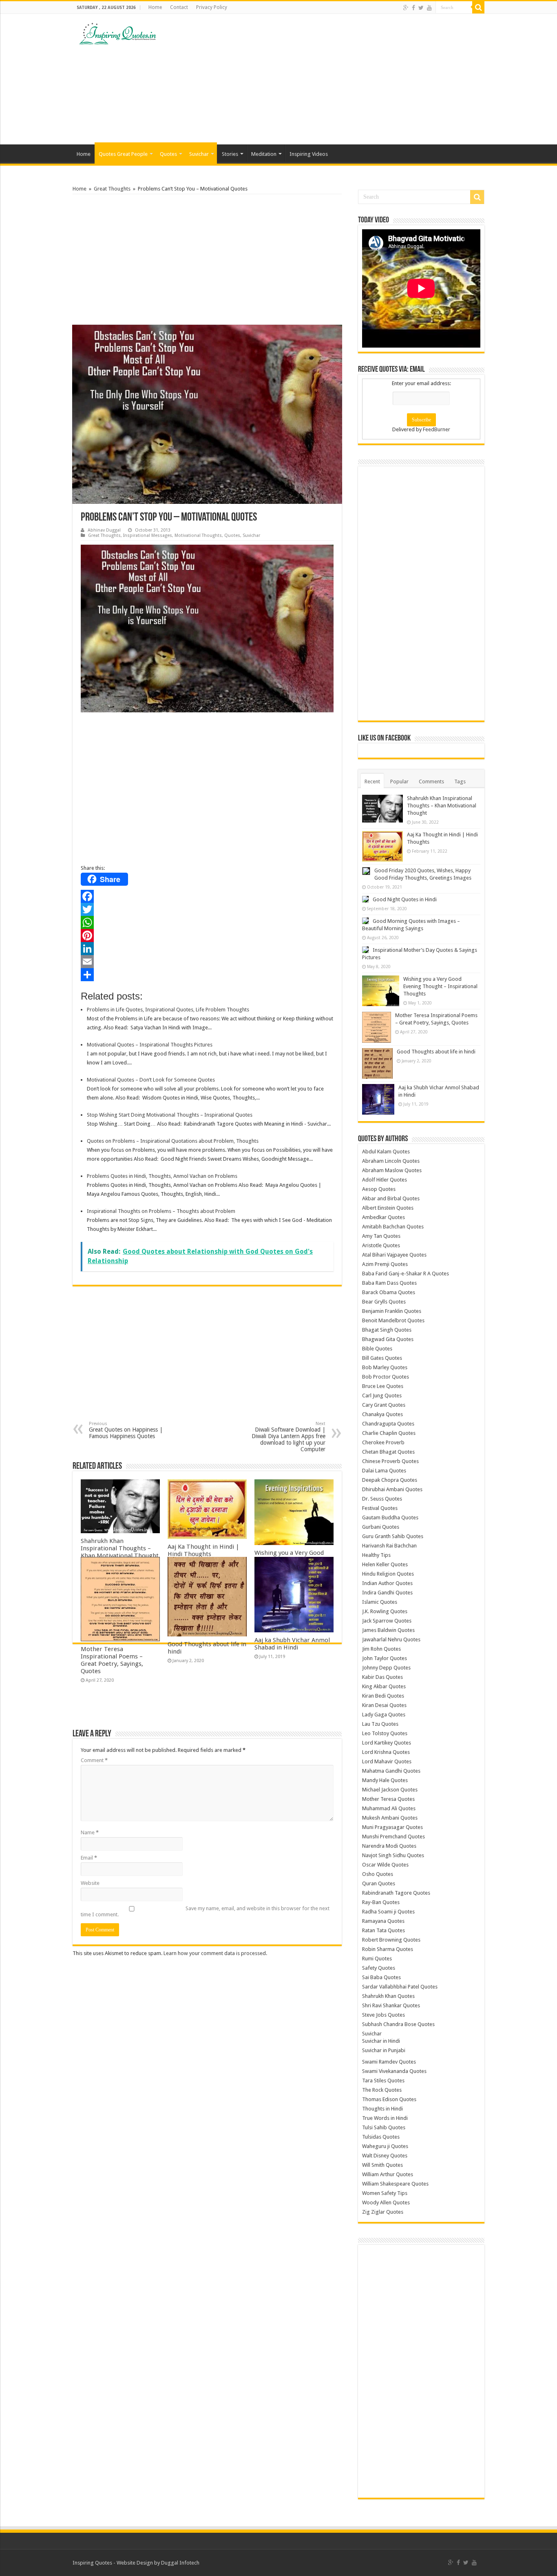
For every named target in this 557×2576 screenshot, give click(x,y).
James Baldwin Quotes (388, 1630)
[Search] (478, 7)
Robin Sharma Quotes (388, 1949)
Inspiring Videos (309, 154)
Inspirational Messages (148, 535)
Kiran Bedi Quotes (383, 1696)
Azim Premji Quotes (385, 1264)
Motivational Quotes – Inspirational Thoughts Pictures (150, 1045)
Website (90, 1883)
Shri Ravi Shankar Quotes (391, 2005)
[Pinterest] (207, 936)
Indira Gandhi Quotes (387, 1593)
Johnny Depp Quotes (386, 1668)
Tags (460, 781)
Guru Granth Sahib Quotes (393, 1536)
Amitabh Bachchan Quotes (393, 1227)
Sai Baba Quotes (381, 1977)
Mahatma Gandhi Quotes (391, 1771)
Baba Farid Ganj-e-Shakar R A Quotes (406, 1274)
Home (155, 7)
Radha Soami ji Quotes (388, 1912)
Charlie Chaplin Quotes (389, 1433)
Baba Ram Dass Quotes (389, 1283)
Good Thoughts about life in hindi (436, 1052)
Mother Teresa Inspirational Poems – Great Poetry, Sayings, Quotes (112, 1660)
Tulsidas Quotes (381, 2137)
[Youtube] (429, 8)
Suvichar (199, 154)
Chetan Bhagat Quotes (388, 1452)
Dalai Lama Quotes (384, 1471)
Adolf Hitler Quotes (385, 1180)
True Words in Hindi (385, 2118)
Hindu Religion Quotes (388, 1574)
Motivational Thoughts (198, 535)
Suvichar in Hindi (381, 2041)
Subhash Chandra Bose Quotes (398, 2024)
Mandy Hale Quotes (385, 1780)
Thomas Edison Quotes (389, 2099)
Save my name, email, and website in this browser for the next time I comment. (205, 1911)
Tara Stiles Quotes (383, 2081)
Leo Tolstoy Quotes (385, 1733)
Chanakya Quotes (382, 1414)
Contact (179, 7)
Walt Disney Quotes (385, 2156)
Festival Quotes (380, 1508)
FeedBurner (437, 429)
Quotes (168, 154)
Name (90, 1832)
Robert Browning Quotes (391, 1940)
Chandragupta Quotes (388, 1424)
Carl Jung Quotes (382, 1396)
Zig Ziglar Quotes (383, 2212)
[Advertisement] (330, 79)
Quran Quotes (379, 1883)
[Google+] (406, 8)
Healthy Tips (376, 1555)
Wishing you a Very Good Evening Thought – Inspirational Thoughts (440, 986)
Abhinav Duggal (104, 530)
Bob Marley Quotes (385, 1367)
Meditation (264, 154)
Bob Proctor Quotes (386, 1377)
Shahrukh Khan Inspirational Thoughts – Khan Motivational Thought (120, 1548)
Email (89, 1858)
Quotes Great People (123, 154)
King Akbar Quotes (384, 1686)
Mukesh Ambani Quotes (390, 1818)
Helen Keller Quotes (385, 1564)
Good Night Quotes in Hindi (405, 899)
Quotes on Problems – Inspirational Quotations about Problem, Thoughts (173, 1141)
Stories (230, 154)
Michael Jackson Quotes (390, 1790)
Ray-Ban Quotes (381, 1902)
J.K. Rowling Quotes (385, 1611)
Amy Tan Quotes (381, 1236)
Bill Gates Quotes (382, 1358)
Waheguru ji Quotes (385, 2146)
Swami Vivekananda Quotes (394, 2071)
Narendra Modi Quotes (389, 1846)
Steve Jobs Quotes (383, 2015)
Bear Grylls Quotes (384, 1302)
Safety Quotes (379, 1968)
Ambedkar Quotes (383, 1217)
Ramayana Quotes (383, 1921)
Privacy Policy (212, 7)
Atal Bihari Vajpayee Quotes (394, 1255)
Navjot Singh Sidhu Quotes (393, 1855)
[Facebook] (413, 8)
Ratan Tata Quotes (383, 1930)
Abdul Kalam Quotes (386, 1152)
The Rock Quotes (382, 2090)
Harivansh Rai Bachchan (389, 1546)
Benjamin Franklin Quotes (392, 1311)
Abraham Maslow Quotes (392, 1170)
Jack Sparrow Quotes (387, 1621)
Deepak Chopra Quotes (390, 1480)
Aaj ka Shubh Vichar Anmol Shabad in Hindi (292, 1644)
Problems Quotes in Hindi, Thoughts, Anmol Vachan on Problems (162, 1176)
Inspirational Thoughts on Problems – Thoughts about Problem (161, 1211)
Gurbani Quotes (381, 1527)
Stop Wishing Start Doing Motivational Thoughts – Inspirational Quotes (170, 1115)
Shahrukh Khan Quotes (388, 1996)
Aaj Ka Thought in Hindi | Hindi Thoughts (203, 1550)
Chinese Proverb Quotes (390, 1461)
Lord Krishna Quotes (386, 1752)
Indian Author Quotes (387, 1583)
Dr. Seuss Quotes (382, 1499)
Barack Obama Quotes (389, 1292)
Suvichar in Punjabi (384, 2050)
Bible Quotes (377, 1349)
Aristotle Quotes (381, 1245)
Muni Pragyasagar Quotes (392, 1827)
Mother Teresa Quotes (388, 1799)
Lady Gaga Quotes (384, 1715)
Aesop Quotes (379, 1189)
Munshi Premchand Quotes (393, 1837)
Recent (372, 781)
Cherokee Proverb (383, 1442)
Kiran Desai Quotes (384, 1705)
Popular (399, 781)
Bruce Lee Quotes (383, 1386)
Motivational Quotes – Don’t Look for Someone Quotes (151, 1080)
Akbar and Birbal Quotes (391, 1198)
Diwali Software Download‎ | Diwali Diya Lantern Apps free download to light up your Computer (288, 1437)
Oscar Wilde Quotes (385, 1865)
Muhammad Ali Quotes (389, 1808)
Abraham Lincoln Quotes (391, 1161)
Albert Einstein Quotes (388, 1208)
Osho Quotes (378, 1874)
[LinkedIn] (207, 949)
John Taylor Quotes (385, 1658)
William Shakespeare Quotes (395, 2184)
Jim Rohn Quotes (381, 1649)
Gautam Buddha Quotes (390, 1517)
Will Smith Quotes (382, 2165)
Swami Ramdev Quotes (389, 2062)
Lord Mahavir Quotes (387, 1761)
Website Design (135, 2563)
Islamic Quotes (380, 1602)
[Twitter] (421, 8)
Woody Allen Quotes (386, 2202)
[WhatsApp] (207, 922)
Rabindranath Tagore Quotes (396, 1893)
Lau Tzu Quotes (380, 1724)
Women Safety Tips (385, 2193)
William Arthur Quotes (388, 2174)
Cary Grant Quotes (384, 1405)
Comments (431, 781)
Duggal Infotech (180, 2563)
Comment (94, 1760)
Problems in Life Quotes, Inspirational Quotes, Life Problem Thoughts (168, 1010)
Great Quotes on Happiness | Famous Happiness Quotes (126, 1430)
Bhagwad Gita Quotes (388, 1339)
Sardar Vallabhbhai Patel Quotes (400, 1987)
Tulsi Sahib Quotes (384, 2127)
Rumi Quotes (377, 1959)
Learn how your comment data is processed (215, 1953)
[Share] (207, 975)
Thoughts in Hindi (382, 2109)
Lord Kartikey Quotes (387, 1743)
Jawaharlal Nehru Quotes (391, 1639)
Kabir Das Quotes (382, 1677)
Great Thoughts (112, 189)
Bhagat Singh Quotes (387, 1330)
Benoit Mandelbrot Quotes (393, 1320)
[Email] (207, 962)
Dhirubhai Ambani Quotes (392, 1489)
